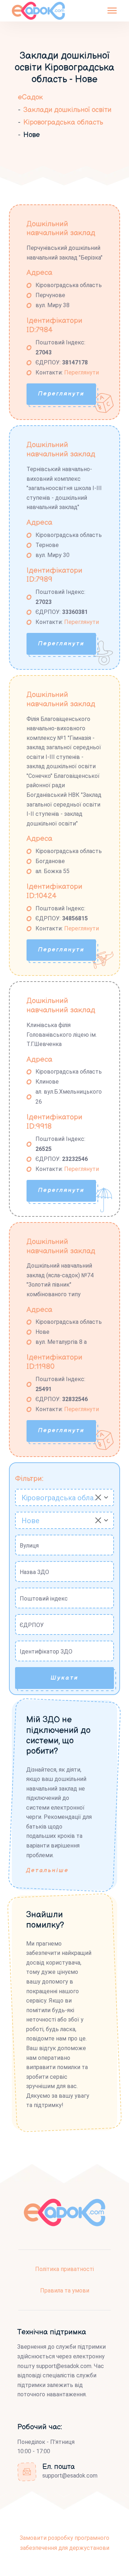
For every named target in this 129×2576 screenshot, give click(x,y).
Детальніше (47, 1871)
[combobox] (64, 1497)
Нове (32, 135)
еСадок (30, 97)
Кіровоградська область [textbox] (61, 1498)
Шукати (64, 1678)
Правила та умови (65, 2291)
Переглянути (82, 372)
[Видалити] (98, 1497)
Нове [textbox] (30, 1521)
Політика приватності (64, 2269)
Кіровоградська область (63, 122)
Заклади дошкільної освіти (67, 110)
